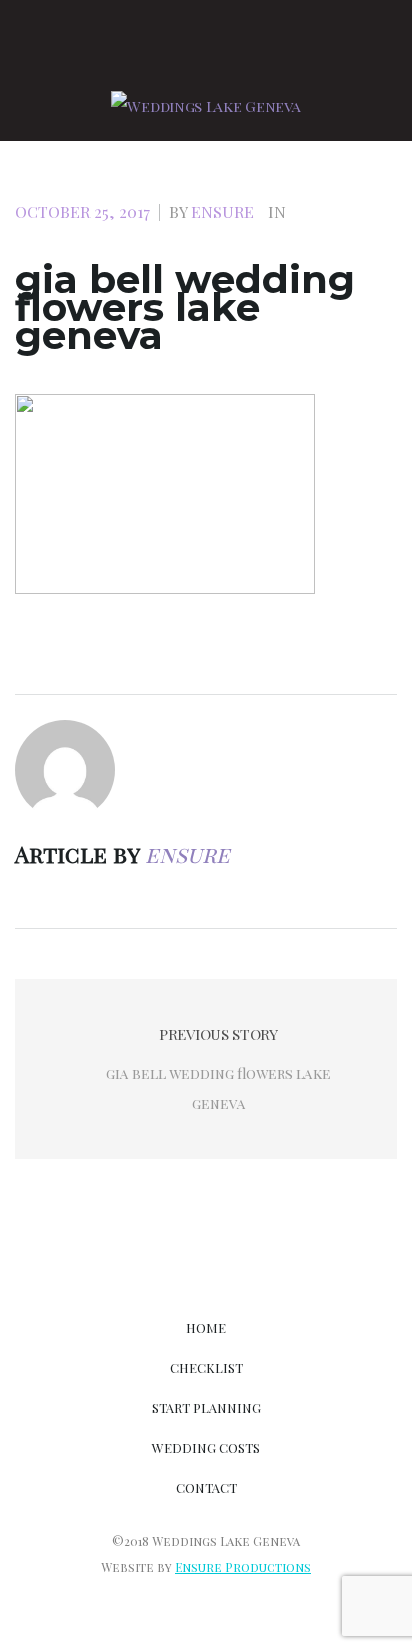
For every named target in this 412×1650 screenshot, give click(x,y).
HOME (206, 1327)
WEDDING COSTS (206, 1447)
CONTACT (206, 1487)
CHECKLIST (206, 1367)
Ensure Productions (243, 1567)
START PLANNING (206, 1407)
